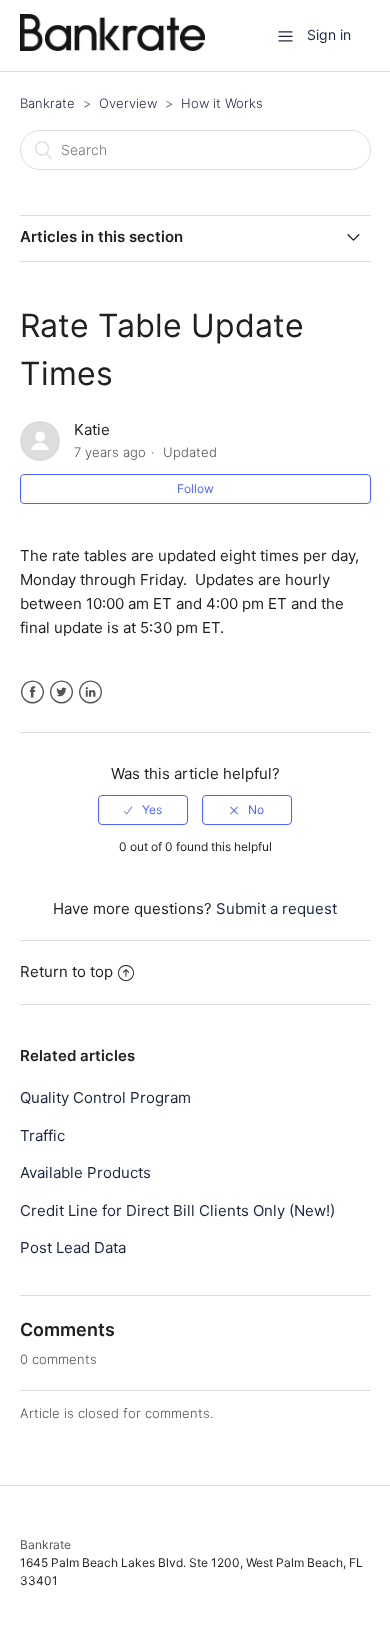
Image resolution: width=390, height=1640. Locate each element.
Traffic (42, 1135)
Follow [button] (195, 488)
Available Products (85, 1172)
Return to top (66, 971)
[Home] (112, 45)
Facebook (32, 692)
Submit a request (276, 908)
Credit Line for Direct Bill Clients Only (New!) (177, 1210)
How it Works (222, 103)
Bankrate (47, 103)
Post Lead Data (73, 1247)
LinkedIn (90, 692)
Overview (128, 103)
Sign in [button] (329, 34)
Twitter (61, 692)
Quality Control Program (105, 1097)
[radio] (143, 810)
